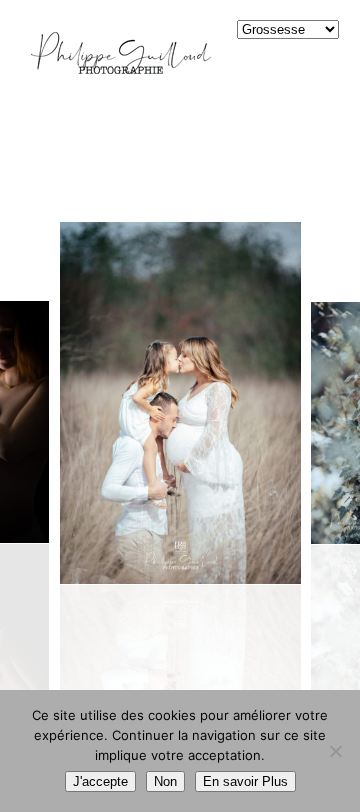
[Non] (335, 751)
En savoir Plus (245, 781)
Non (165, 781)
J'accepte (100, 781)
